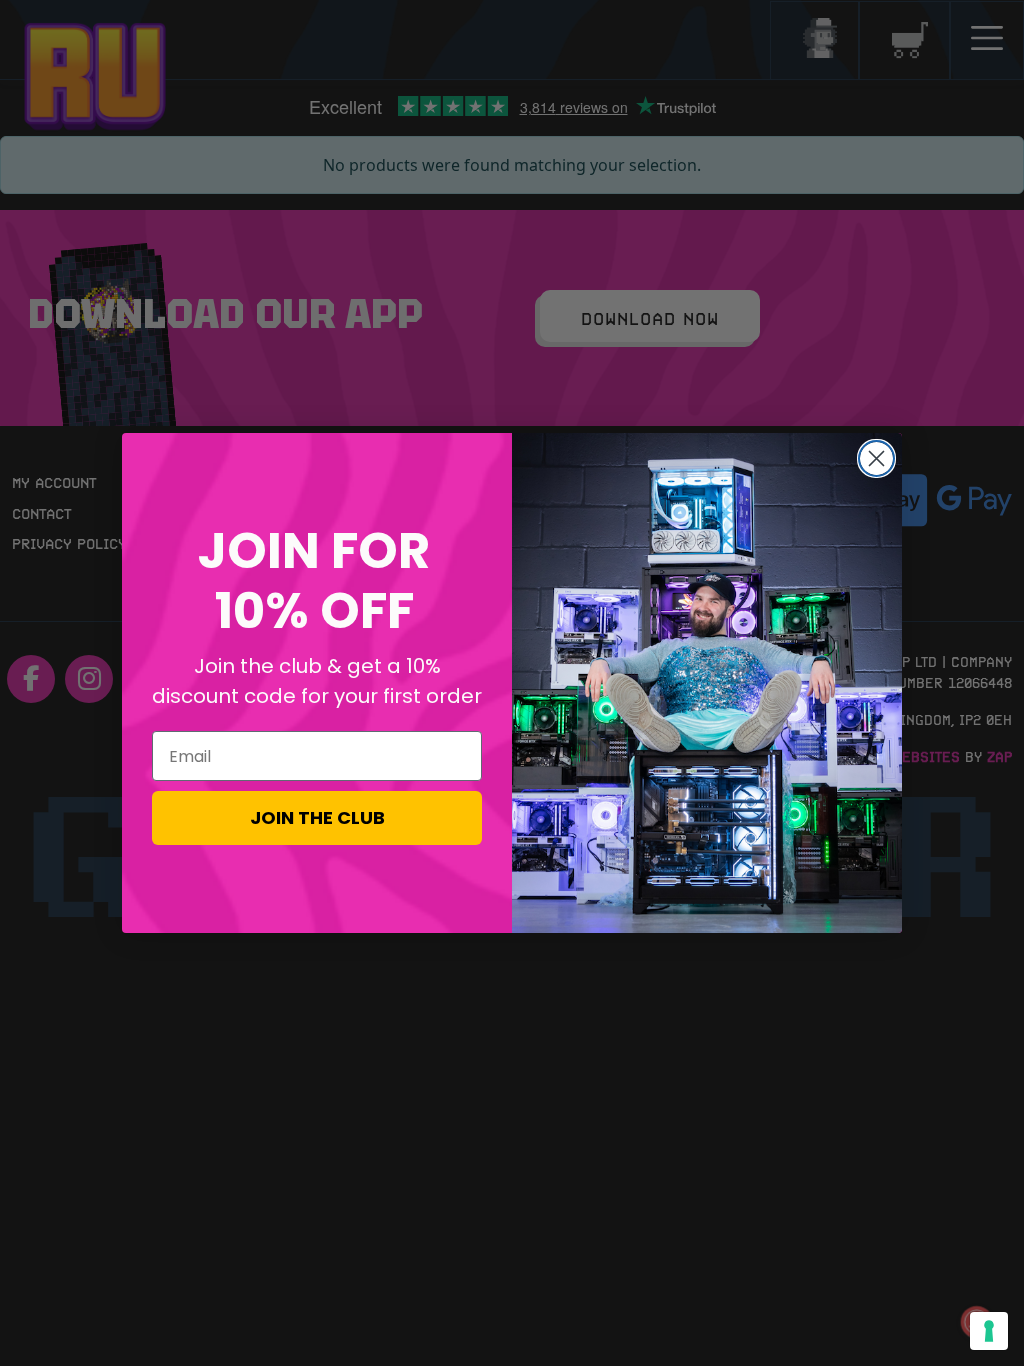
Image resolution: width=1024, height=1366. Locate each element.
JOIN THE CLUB (317, 817)
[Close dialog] (876, 458)
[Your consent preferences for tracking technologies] (989, 1331)
